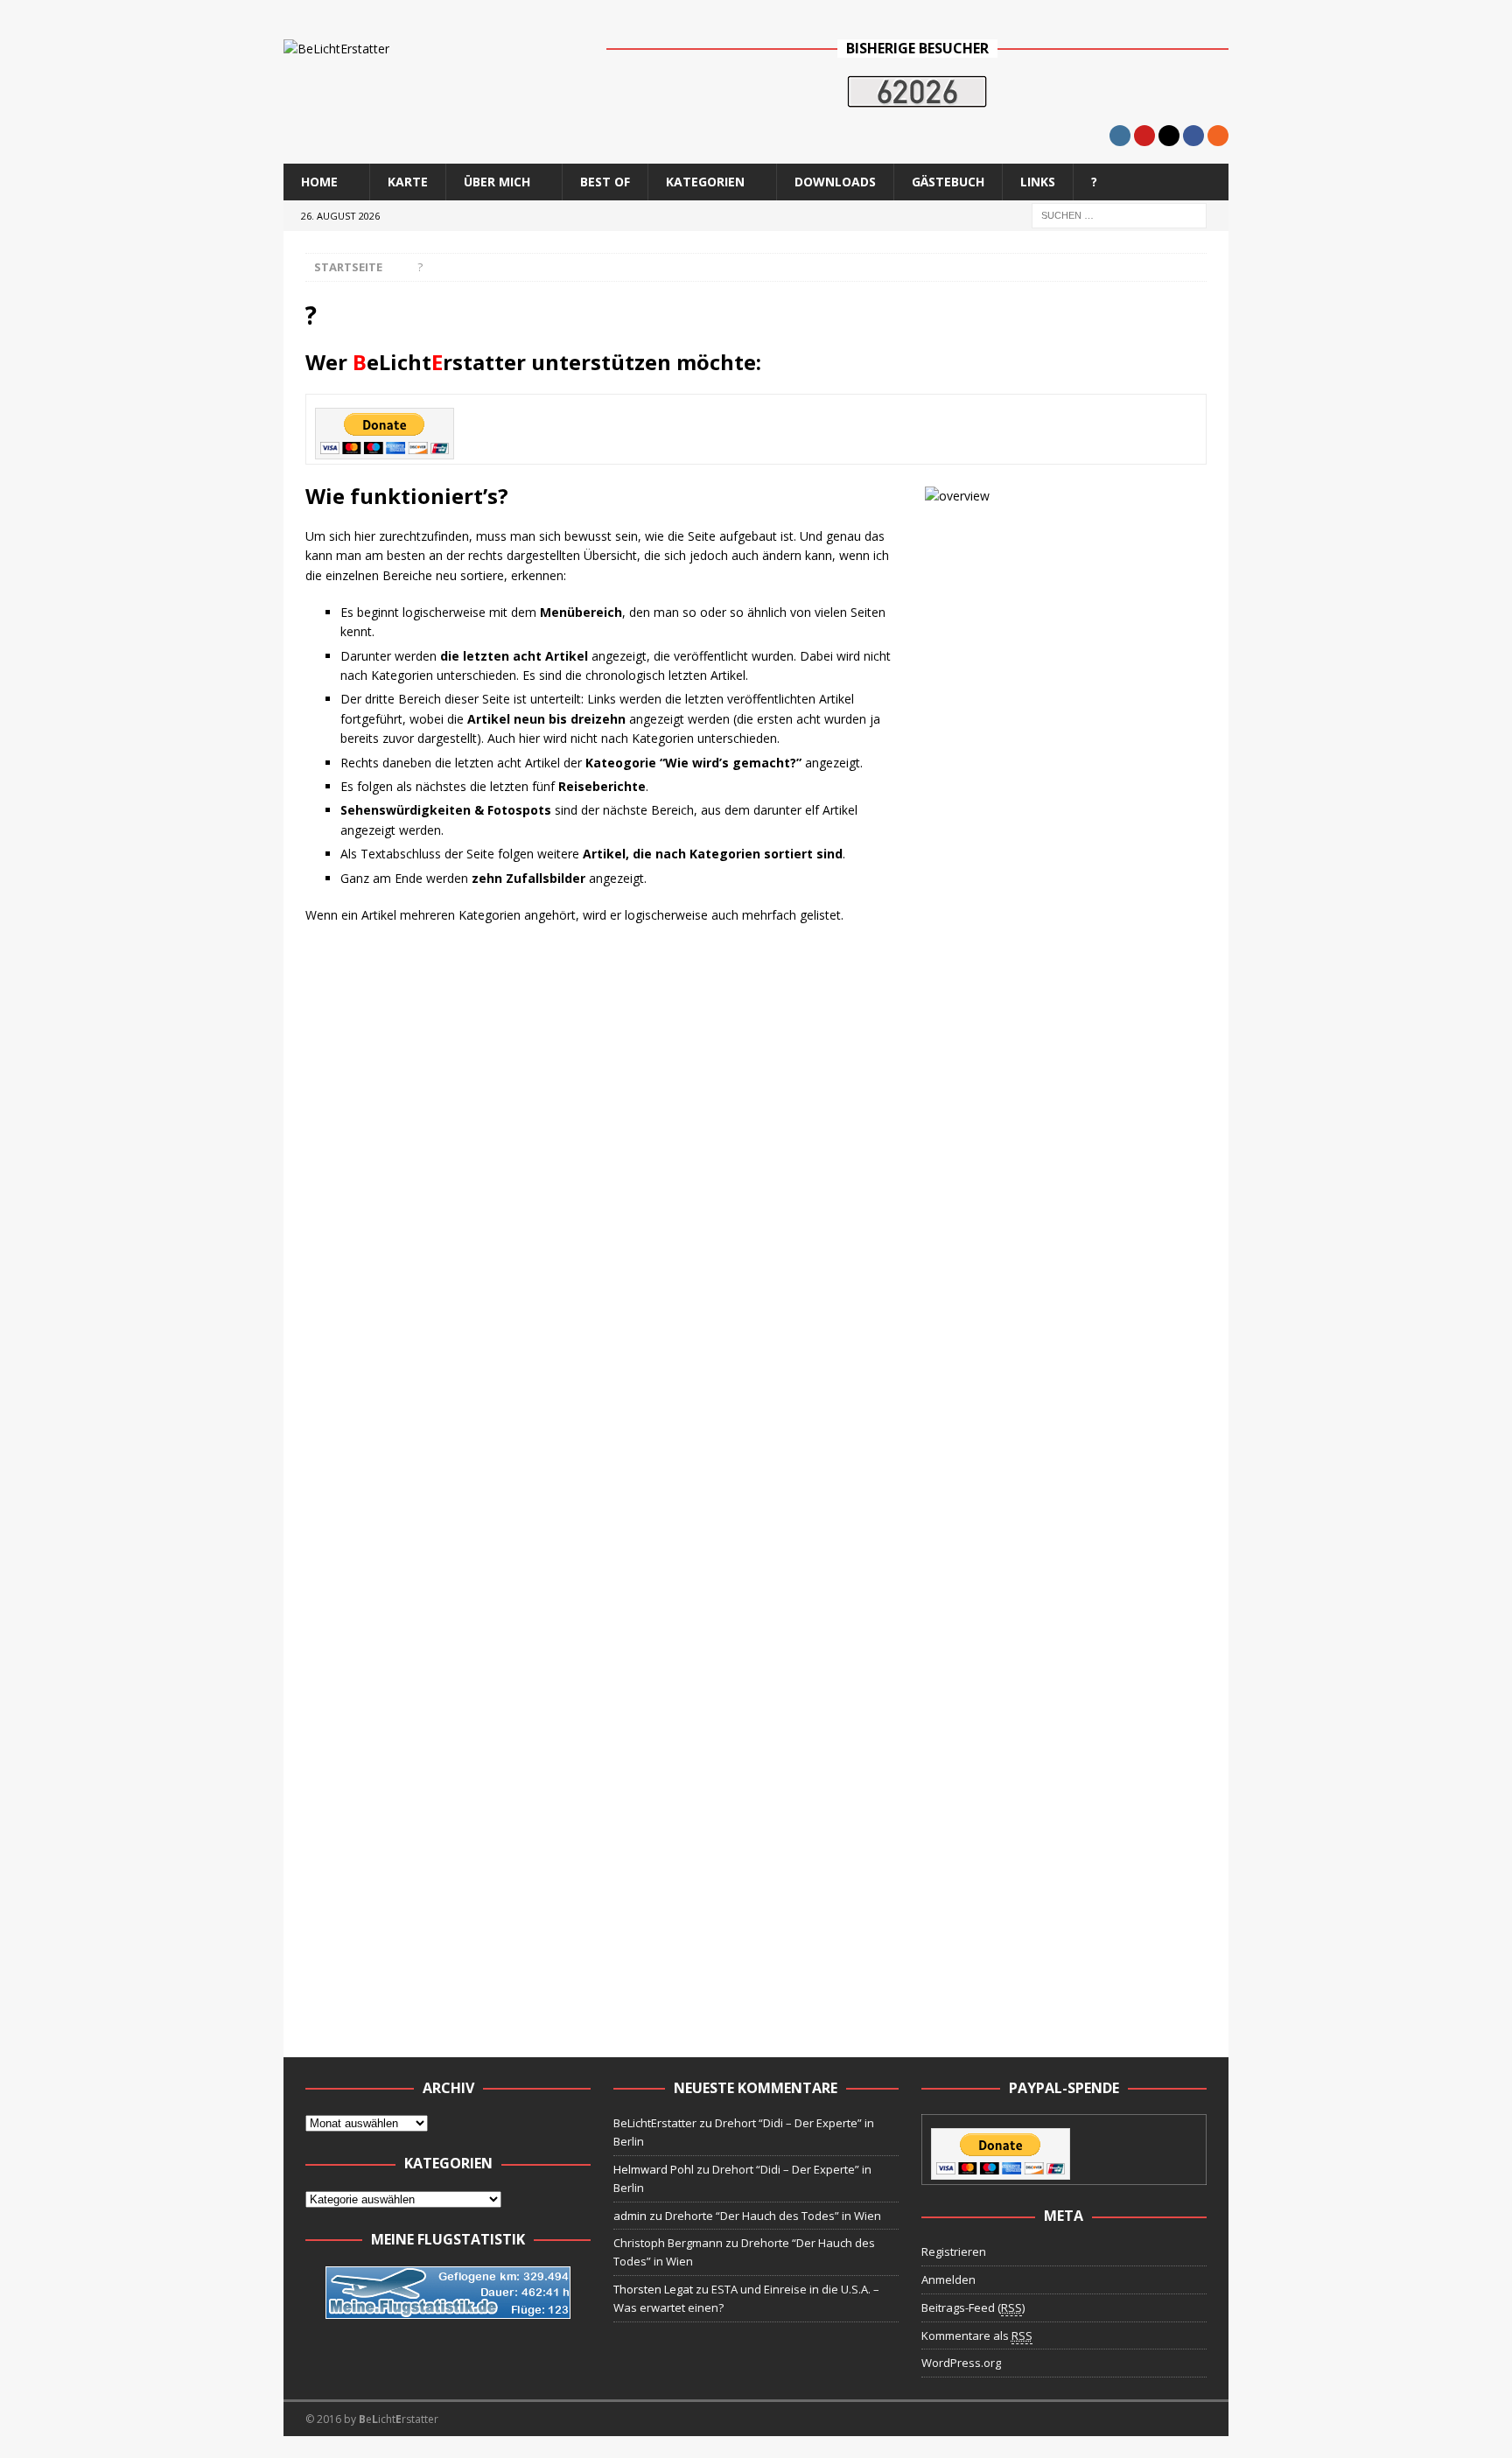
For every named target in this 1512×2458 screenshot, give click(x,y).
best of (605, 182)
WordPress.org (961, 2363)
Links (1038, 182)
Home (319, 182)
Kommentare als (977, 2335)
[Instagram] (1120, 136)
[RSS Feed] (1218, 136)
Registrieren (954, 2251)
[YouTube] (1144, 136)
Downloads (835, 182)
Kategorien (705, 182)
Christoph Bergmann (668, 2243)
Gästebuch (948, 182)
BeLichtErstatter (655, 2123)
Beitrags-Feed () (973, 2307)
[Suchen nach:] (1119, 214)
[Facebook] (1193, 136)
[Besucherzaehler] (917, 97)
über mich (497, 182)
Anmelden (948, 2279)
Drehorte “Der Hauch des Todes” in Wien (773, 2216)
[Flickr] (1169, 136)
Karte (408, 182)
